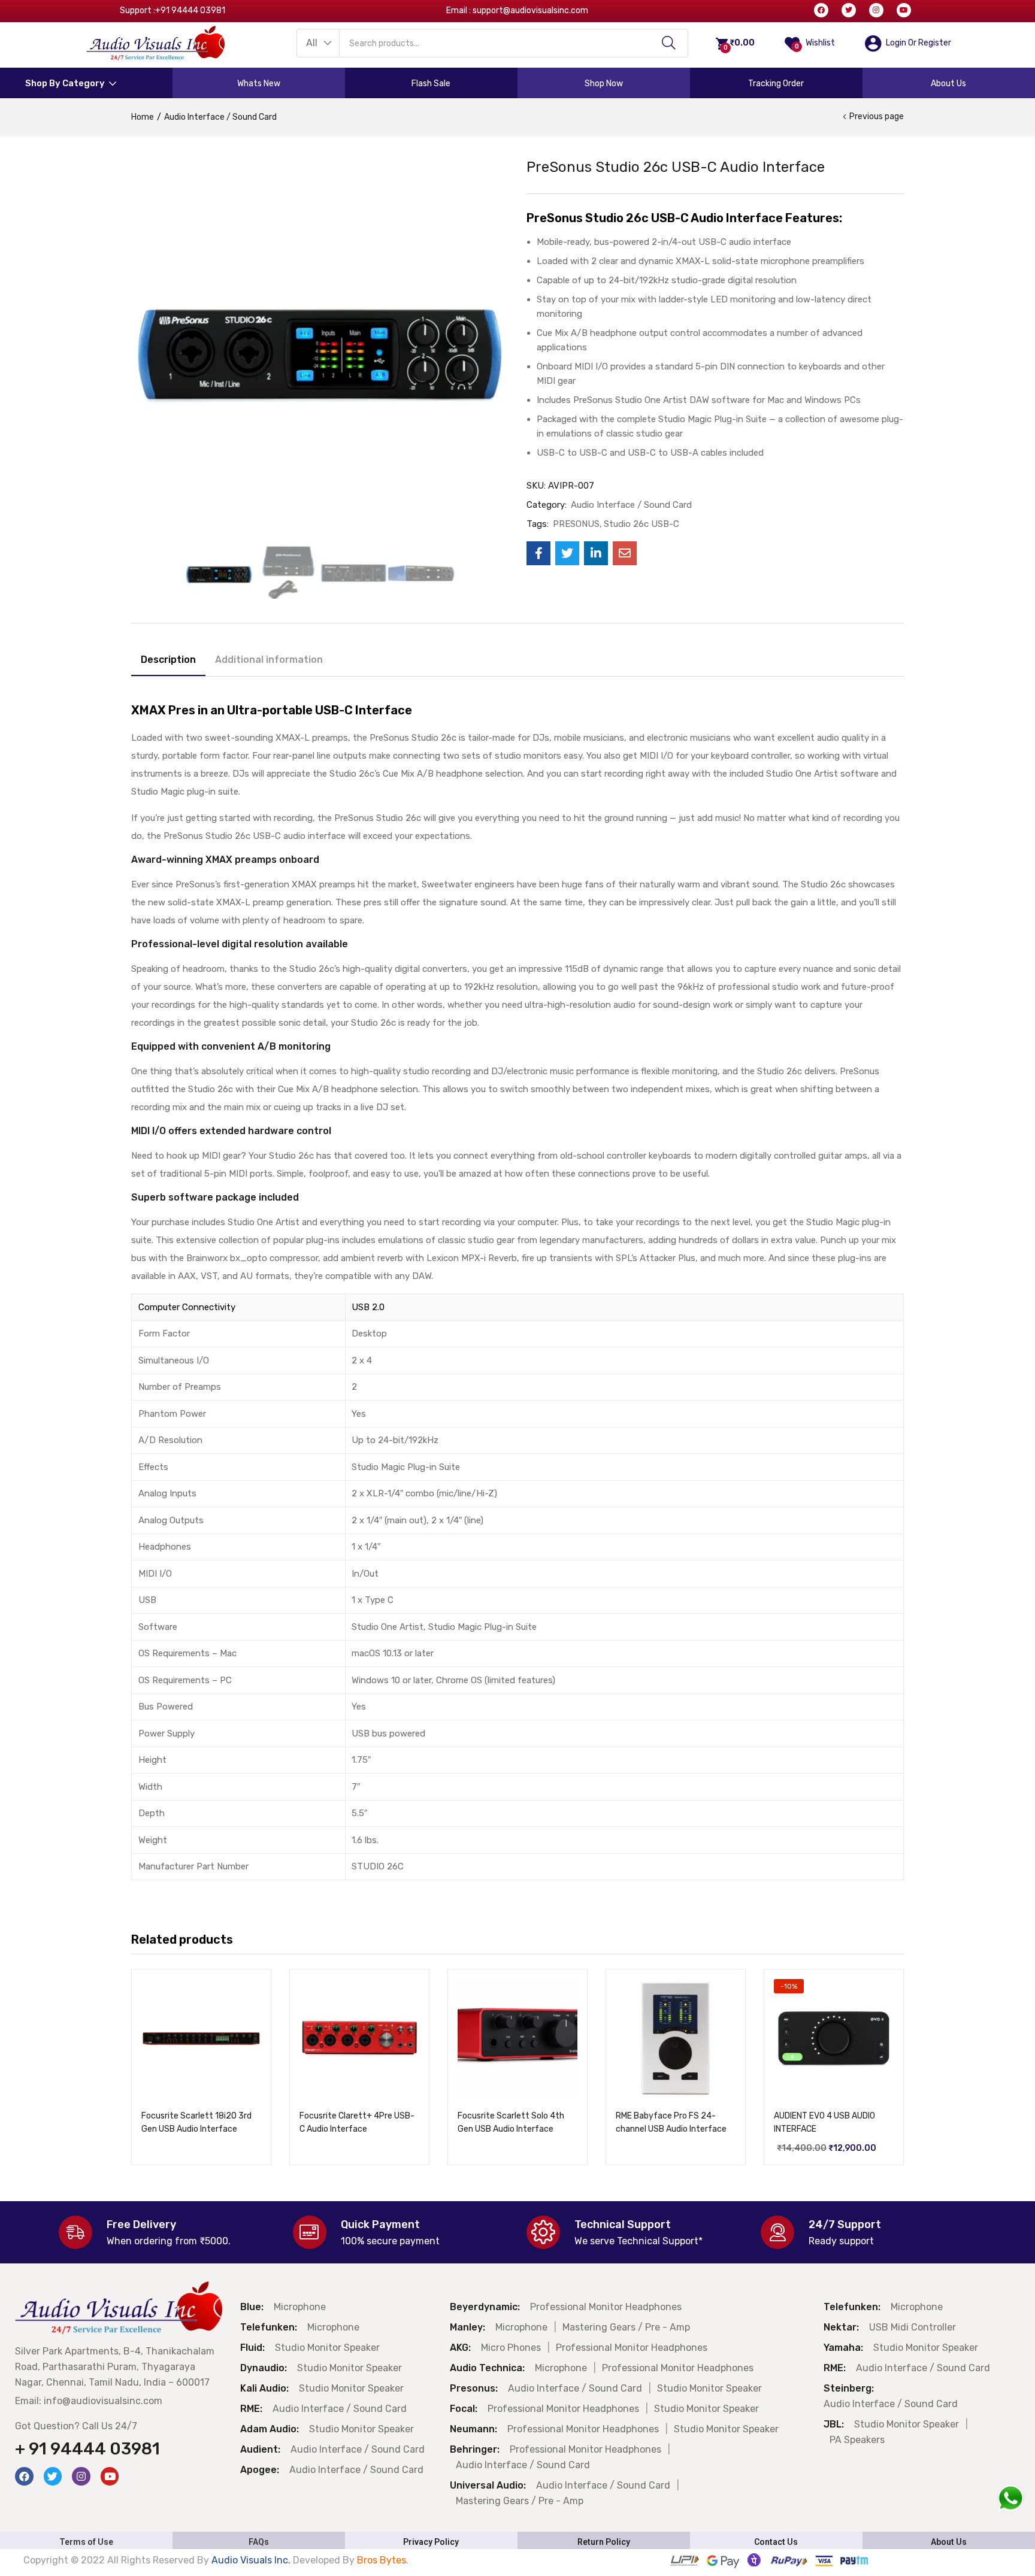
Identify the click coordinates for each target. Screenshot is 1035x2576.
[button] (318, 43)
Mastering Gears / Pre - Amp (626, 2327)
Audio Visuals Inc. (252, 2560)
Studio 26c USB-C (641, 524)
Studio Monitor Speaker (327, 2348)
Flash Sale (431, 84)
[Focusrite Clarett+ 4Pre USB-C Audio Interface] (359, 2039)
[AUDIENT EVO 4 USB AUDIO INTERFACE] (834, 2039)
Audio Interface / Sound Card (220, 117)
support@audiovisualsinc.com (530, 10)
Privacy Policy (431, 2542)
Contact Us (776, 2542)
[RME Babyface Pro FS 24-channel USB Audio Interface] (676, 2039)
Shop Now (604, 84)
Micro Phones (511, 2348)
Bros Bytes (382, 2560)
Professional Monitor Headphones (606, 2307)
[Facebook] (821, 10)
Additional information (269, 660)
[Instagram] (876, 10)
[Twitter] (849, 10)
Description (168, 660)
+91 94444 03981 (190, 10)
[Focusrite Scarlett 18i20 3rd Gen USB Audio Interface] (201, 2039)
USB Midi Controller (913, 2327)
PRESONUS (576, 524)
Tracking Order (776, 84)
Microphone (300, 2307)
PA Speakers (857, 2440)
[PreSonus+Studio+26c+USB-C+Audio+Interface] (567, 553)
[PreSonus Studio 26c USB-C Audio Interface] (538, 553)
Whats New (259, 84)
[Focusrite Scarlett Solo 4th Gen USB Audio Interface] (517, 2039)
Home (143, 117)
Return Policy (604, 2542)
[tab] (168, 662)
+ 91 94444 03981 (87, 2449)
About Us (948, 84)
